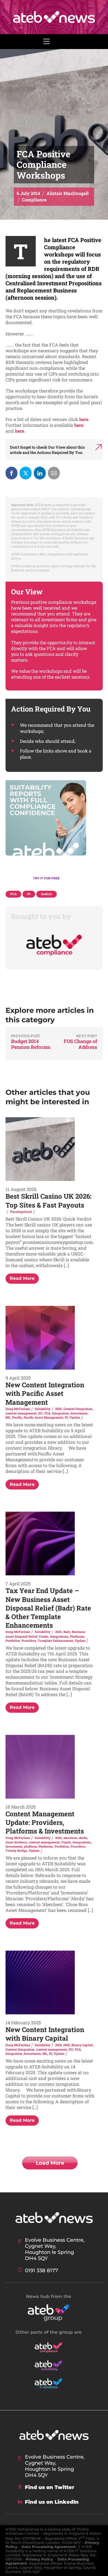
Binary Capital (82, 2045)
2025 (58, 1409)
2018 (58, 2045)
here (84, 419)
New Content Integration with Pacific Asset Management (45, 1393)
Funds (44, 1636)
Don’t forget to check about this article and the (47, 450)
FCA (47, 1413)
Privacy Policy (39, 2559)
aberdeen (70, 1838)
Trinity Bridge (16, 1851)
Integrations (59, 1636)
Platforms (77, 1636)
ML (8, 1417)
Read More (22, 1278)
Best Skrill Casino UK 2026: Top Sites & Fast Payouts (48, 1200)
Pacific (17, 1417)
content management (21, 1413)
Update (75, 1417)
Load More (50, 2163)
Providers (29, 1641)
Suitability (43, 1409)
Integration (60, 1413)
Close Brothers (16, 1842)
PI (66, 1417)
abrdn (83, 1838)
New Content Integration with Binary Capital (45, 2034)
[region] (54, 833)
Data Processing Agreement (49, 2547)
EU (40, 1413)
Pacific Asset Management (43, 1417)
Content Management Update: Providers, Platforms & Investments (45, 1822)
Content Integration (78, 1409)
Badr (67, 1632)
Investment (79, 1413)
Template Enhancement (56, 1641)
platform (30, 1846)
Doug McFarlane (18, 1409)
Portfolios (13, 1641)
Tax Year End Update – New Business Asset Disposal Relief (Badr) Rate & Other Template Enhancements (48, 1608)
